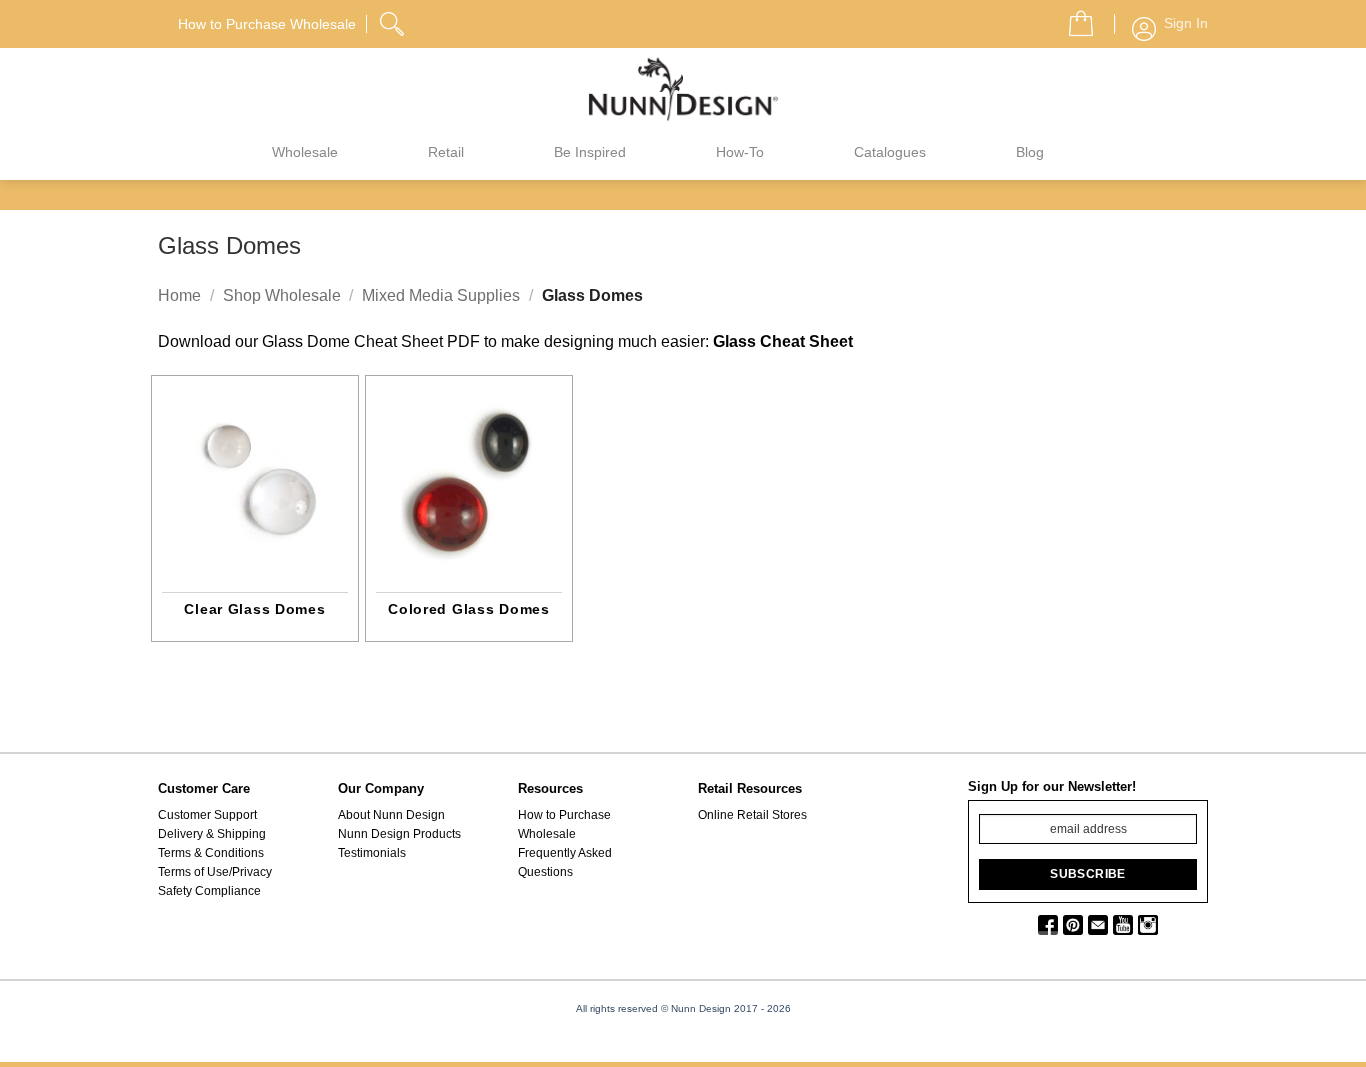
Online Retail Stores (752, 815)
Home (179, 295)
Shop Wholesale (282, 295)
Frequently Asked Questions (565, 862)
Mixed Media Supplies (441, 295)
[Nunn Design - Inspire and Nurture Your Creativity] (683, 88)
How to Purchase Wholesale (564, 824)
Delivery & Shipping (212, 834)
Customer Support (207, 815)
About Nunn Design (391, 815)
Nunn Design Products (399, 834)
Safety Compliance (209, 891)
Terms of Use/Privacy (215, 872)
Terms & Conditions (211, 853)
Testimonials (372, 853)
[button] (1073, 18)
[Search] (394, 21)
